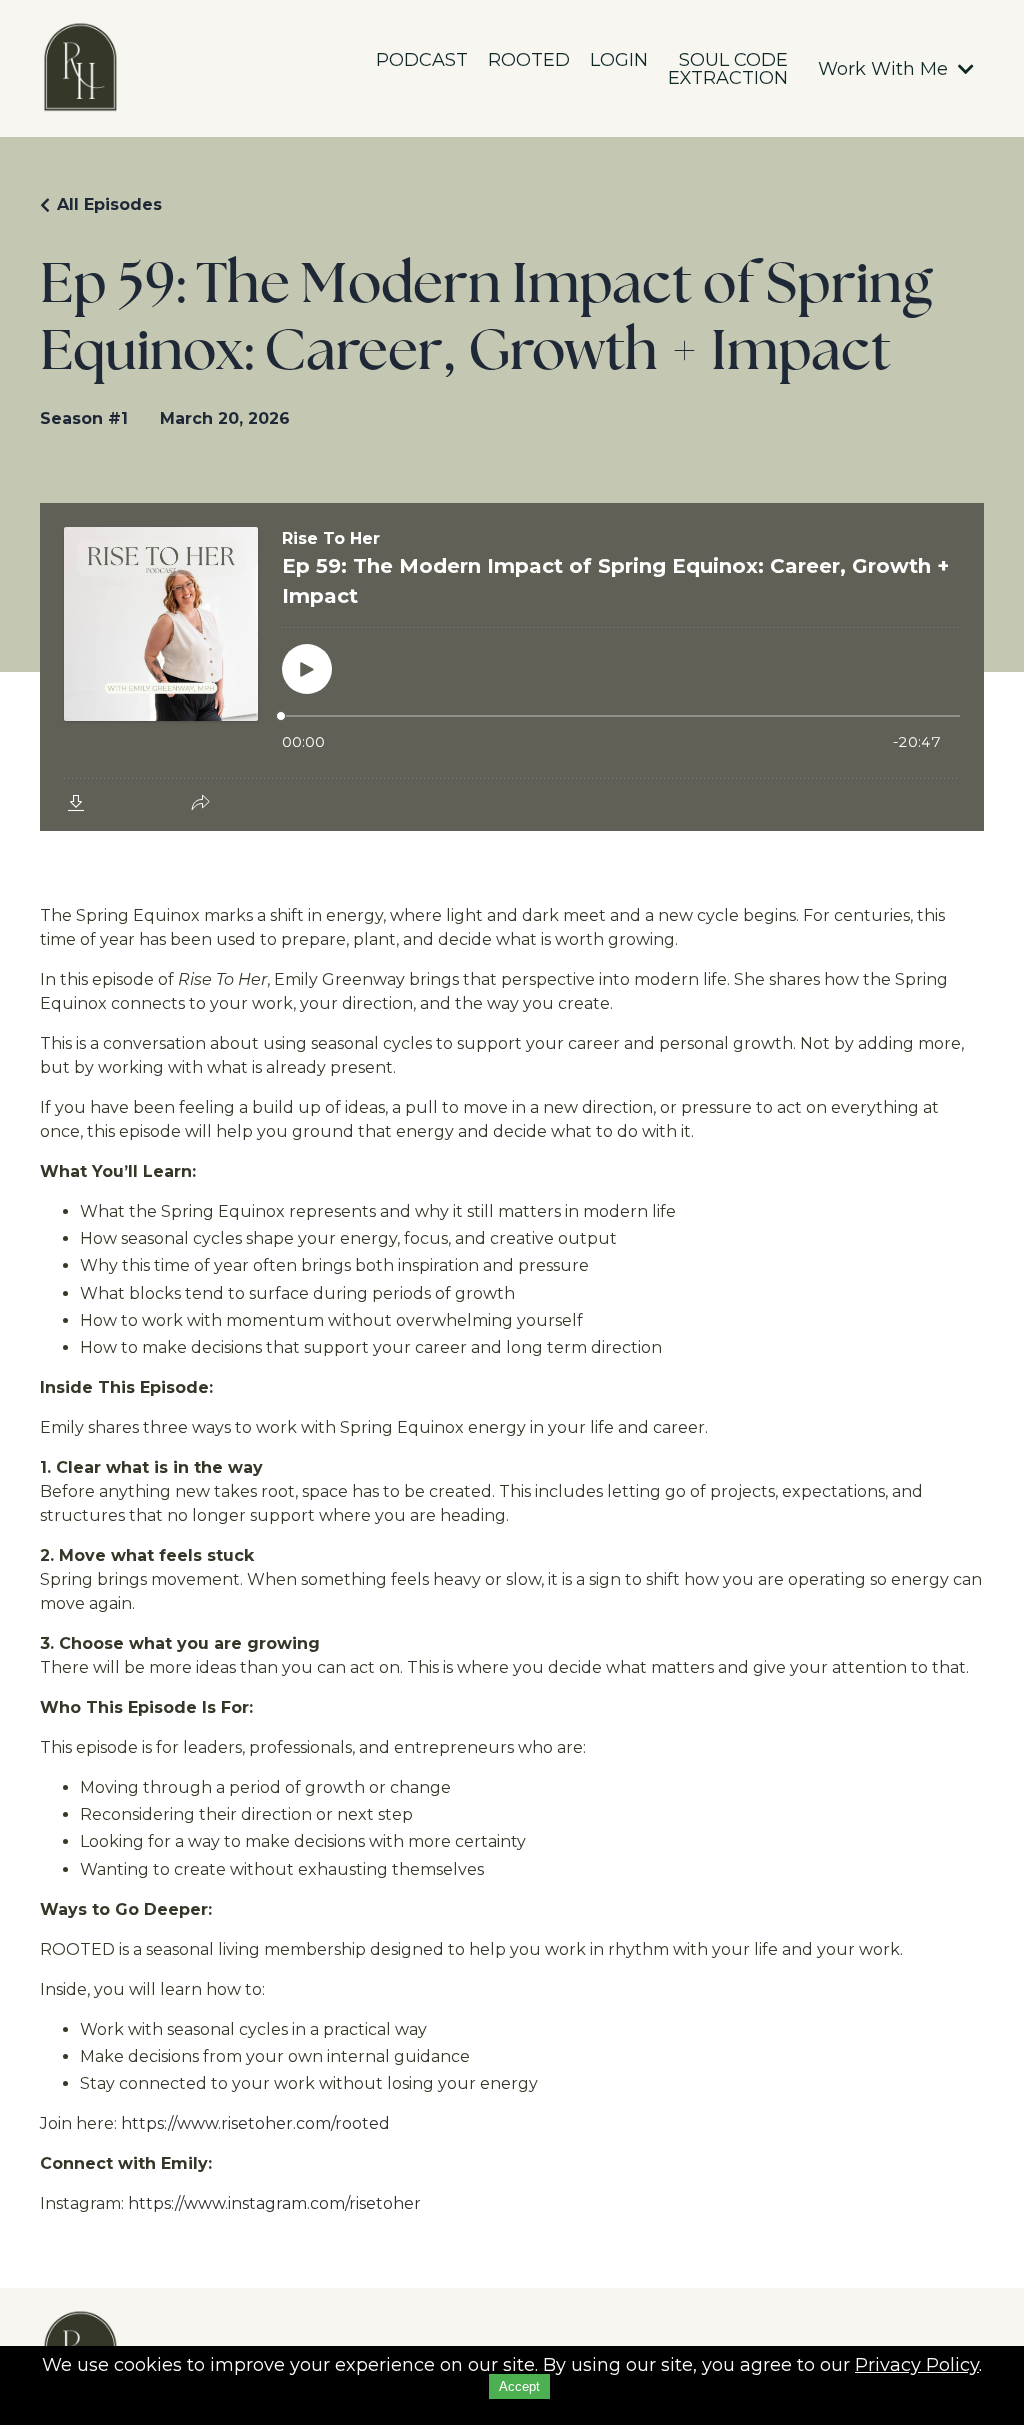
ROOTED (529, 61)
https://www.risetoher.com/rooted (255, 2123)
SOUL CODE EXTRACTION (728, 69)
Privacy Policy (917, 2365)
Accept (519, 2386)
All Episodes (109, 204)
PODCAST (422, 61)
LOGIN (619, 61)
